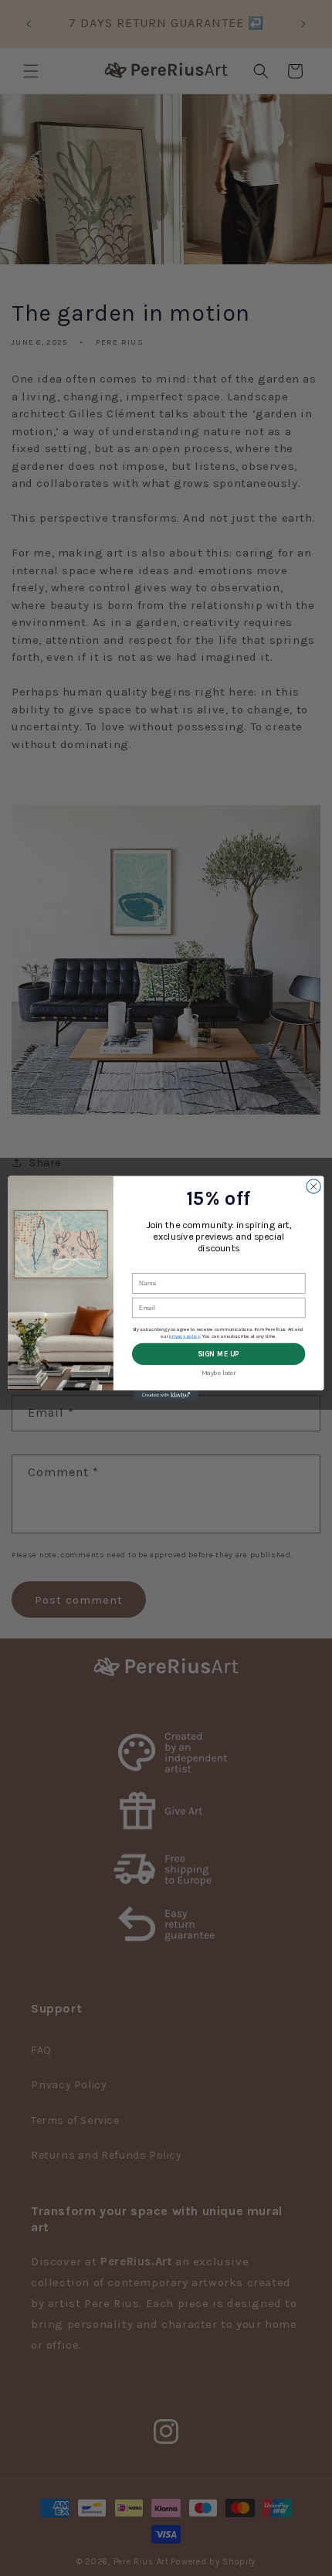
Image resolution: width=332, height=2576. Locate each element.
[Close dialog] (313, 1186)
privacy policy (185, 1336)
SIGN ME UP (219, 1354)
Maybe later (219, 1373)
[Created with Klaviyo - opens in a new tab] (166, 1395)
